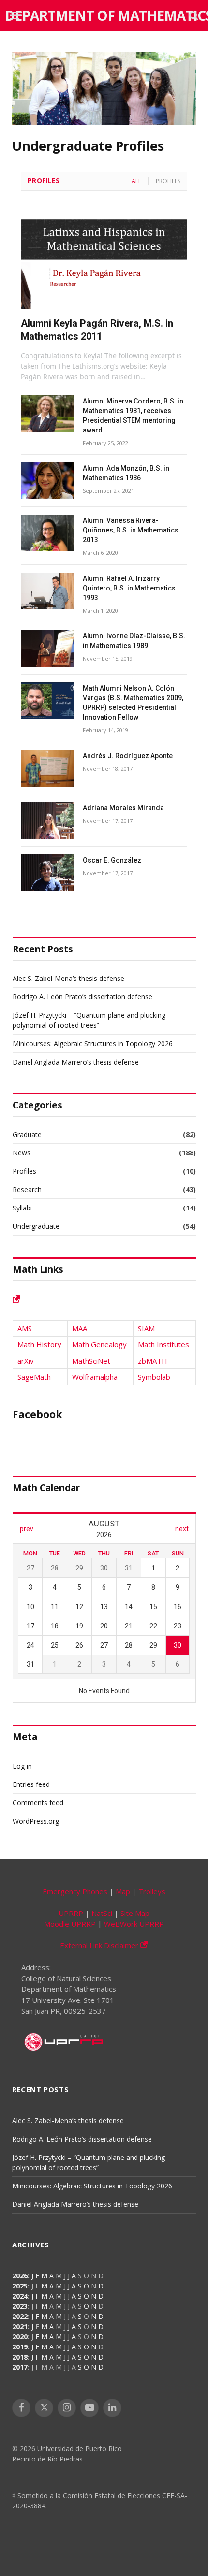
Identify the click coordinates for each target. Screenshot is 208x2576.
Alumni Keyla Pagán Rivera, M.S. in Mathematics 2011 (97, 330)
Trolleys (152, 1891)
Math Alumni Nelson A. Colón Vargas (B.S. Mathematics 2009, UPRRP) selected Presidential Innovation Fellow (133, 703)
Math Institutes (163, 1344)
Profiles (44, 180)
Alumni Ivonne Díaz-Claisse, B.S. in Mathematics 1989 (134, 641)
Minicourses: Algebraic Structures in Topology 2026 (93, 1043)
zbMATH (153, 1361)
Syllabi (22, 1208)
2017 (20, 2367)
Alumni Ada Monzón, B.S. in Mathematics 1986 (126, 473)
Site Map (135, 1913)
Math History (39, 1344)
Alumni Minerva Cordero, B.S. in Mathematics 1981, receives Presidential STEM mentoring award (133, 416)
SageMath (34, 1377)
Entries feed (31, 1784)
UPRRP (71, 1913)
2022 (20, 2316)
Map (123, 1891)
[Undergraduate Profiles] (104, 122)
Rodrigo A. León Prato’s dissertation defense (82, 997)
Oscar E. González (112, 860)
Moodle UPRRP (70, 1924)
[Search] (193, 16)
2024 (20, 2296)
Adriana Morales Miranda (123, 808)
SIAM (146, 1328)
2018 (20, 2357)
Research (27, 1189)
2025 (20, 2286)
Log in (22, 1766)
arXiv (26, 1361)
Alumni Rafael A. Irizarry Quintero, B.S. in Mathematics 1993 (129, 588)
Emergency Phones (75, 1891)
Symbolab (154, 1377)
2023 (20, 2306)
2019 (20, 2347)
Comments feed (38, 1803)
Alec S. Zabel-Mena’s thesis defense (68, 978)
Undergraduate (36, 1226)
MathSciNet (91, 1361)
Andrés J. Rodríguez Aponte (128, 756)
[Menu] (16, 16)
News (22, 1153)
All (136, 181)
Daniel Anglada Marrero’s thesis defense (76, 1062)
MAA (80, 1328)
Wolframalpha (95, 1377)
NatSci (102, 1913)
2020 (20, 2337)
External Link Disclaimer (100, 1945)
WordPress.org (36, 1821)
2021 (20, 2326)
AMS (25, 1328)
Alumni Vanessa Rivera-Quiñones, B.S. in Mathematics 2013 (131, 530)
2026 (20, 2276)
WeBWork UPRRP (134, 1924)
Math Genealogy (99, 1344)
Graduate (27, 1134)
